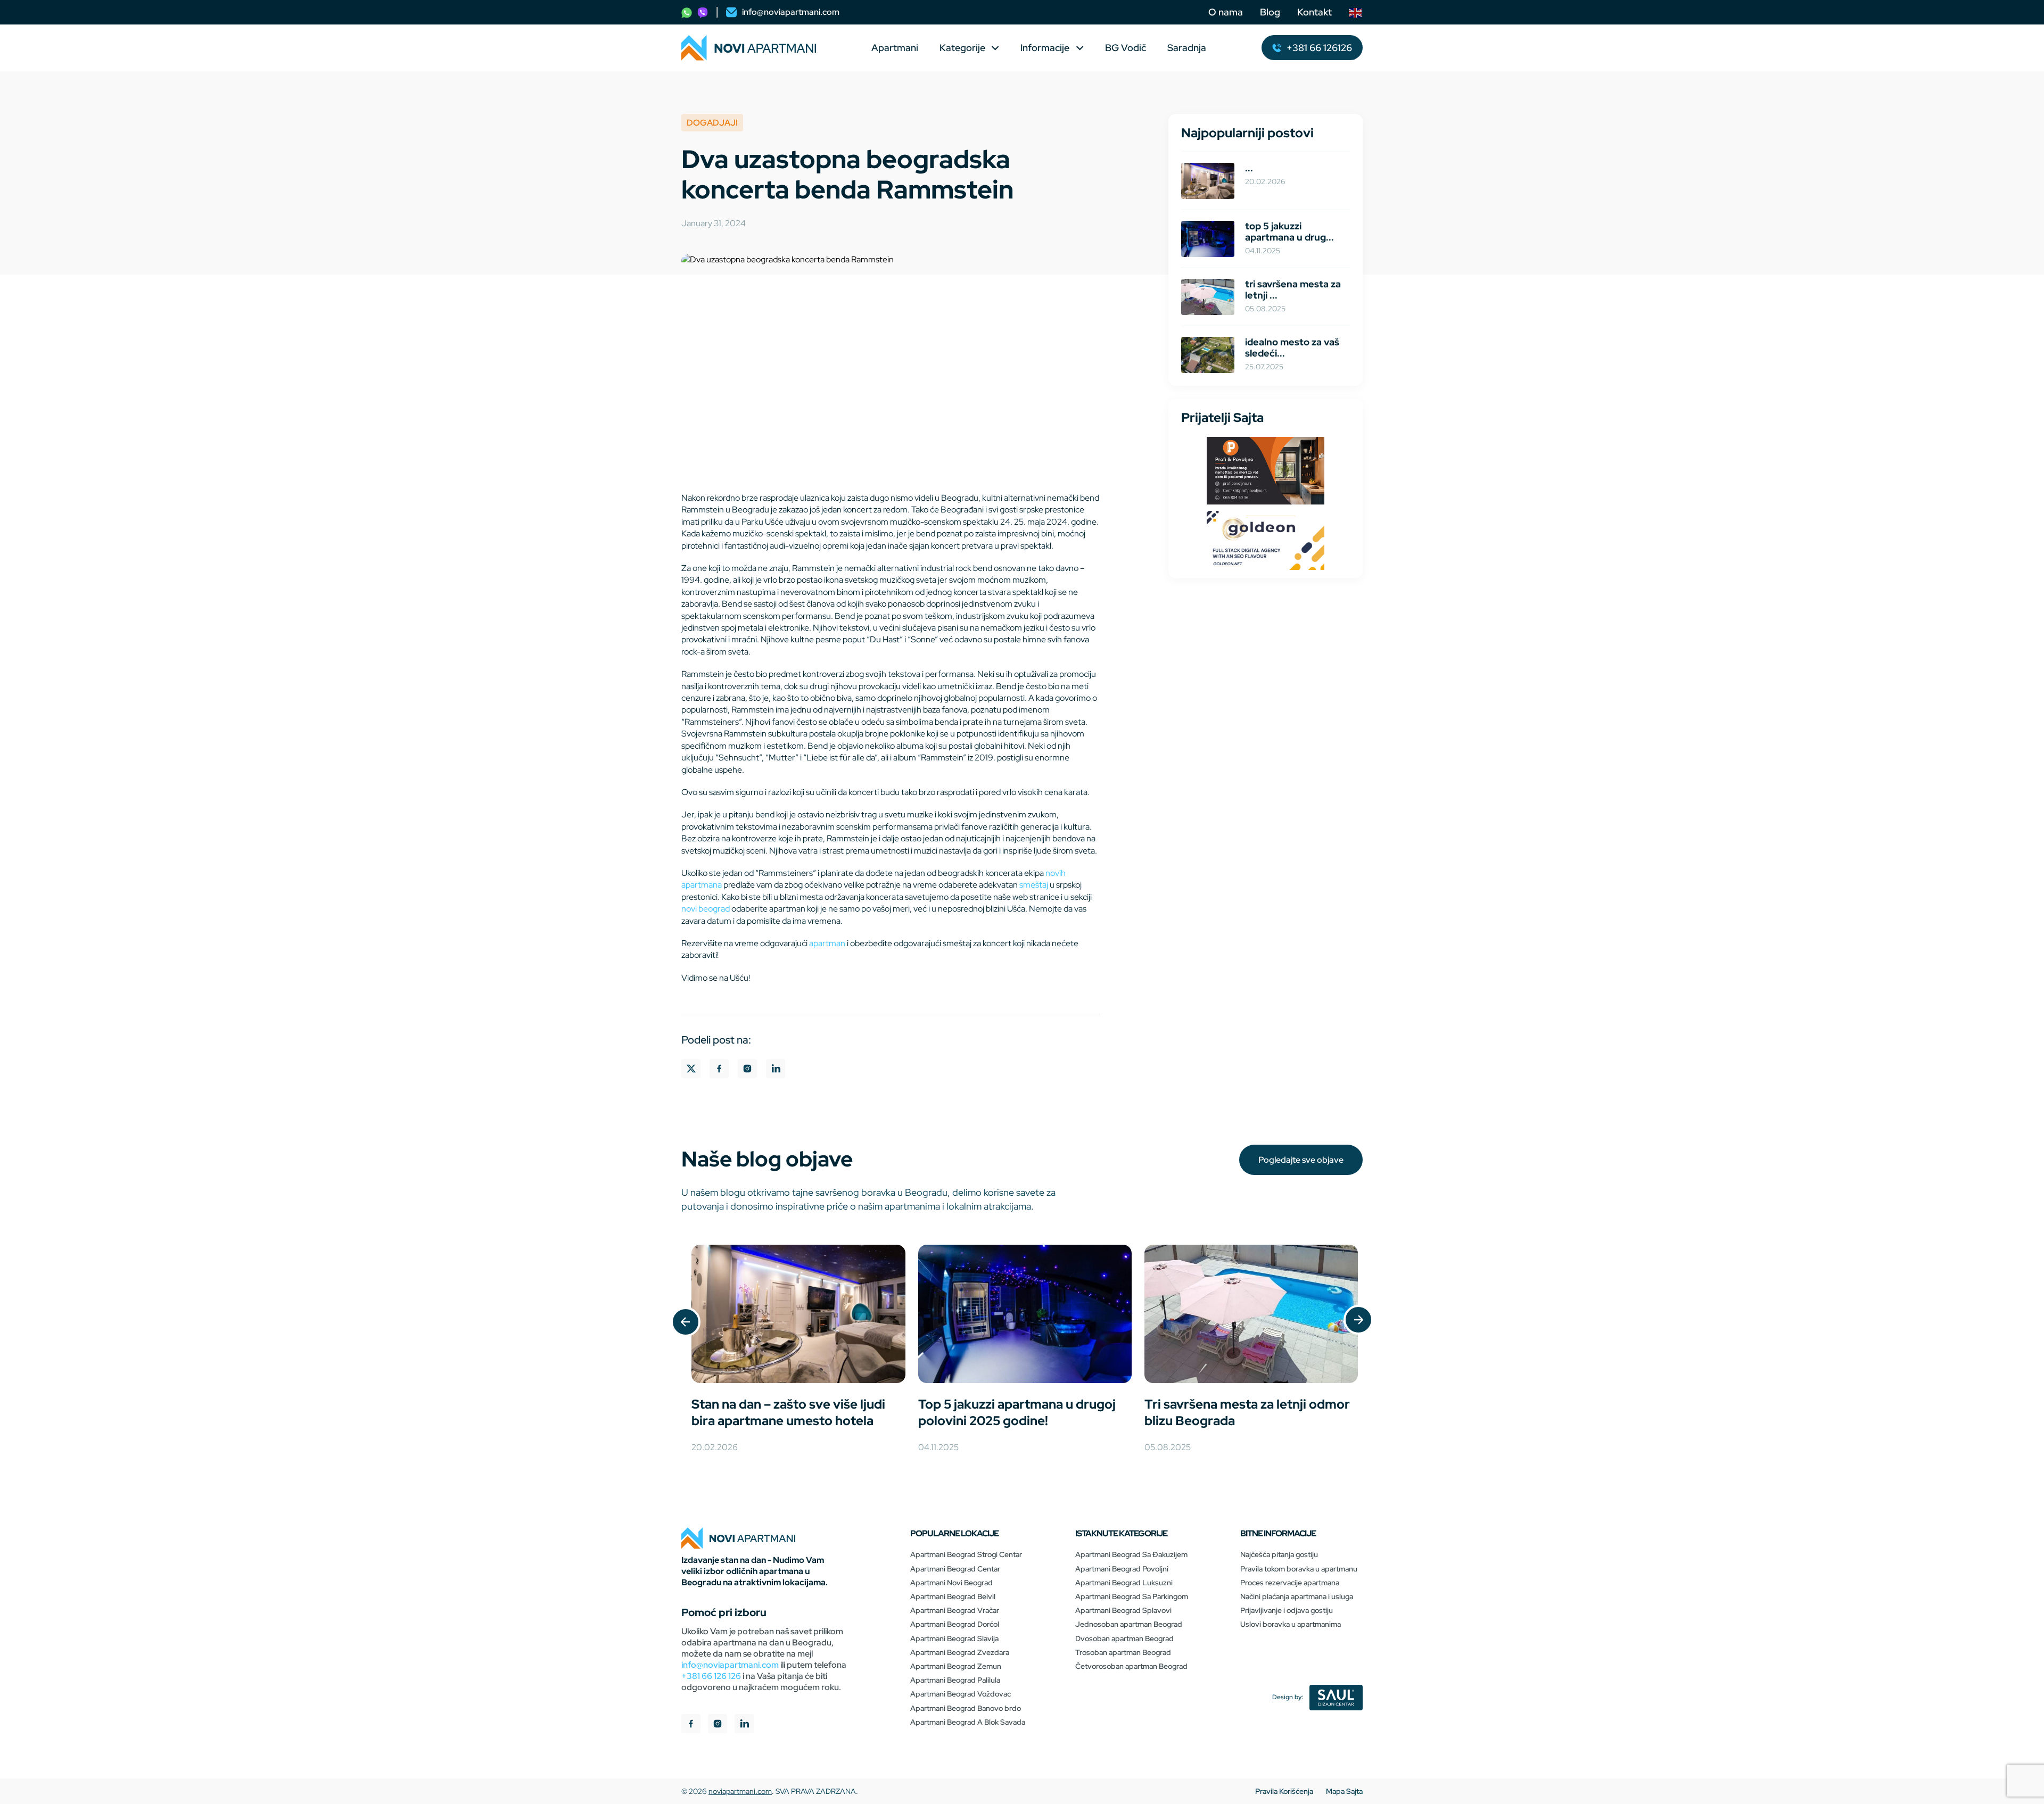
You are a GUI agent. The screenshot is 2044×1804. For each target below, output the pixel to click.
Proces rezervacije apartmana (1290, 1583)
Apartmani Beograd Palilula (955, 1680)
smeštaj (1034, 885)
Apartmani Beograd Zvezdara (960, 1652)
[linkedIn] (744, 1725)
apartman (827, 943)
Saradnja (1187, 48)
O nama (1226, 12)
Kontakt (1314, 12)
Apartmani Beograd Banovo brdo (966, 1708)
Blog (1270, 12)
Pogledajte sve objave (1301, 1160)
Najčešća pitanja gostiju (1279, 1554)
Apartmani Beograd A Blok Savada (968, 1722)
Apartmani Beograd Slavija (954, 1639)
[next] (1358, 1321)
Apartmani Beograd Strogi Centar (966, 1554)
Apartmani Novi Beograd (951, 1583)
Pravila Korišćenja (1284, 1791)
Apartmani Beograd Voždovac (961, 1694)
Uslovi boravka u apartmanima (1291, 1624)
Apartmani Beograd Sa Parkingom (1132, 1596)
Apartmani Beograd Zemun (956, 1666)
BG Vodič (1126, 48)
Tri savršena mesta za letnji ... (1293, 289)
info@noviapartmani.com (730, 1665)
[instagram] (718, 1725)
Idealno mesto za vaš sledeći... (1292, 347)
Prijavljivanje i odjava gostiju (1287, 1610)
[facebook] (691, 1725)
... (1249, 168)
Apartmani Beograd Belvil (953, 1596)
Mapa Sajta (1344, 1791)
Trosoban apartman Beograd (1123, 1652)
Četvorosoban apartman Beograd (1131, 1666)
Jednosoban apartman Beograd (1129, 1624)
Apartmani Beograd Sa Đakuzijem (1131, 1554)
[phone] (687, 12)
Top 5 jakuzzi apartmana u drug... (1289, 231)
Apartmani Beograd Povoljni (1122, 1569)
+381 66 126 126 (711, 1676)
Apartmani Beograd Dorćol (955, 1624)
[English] (1356, 12)
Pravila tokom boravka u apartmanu (1299, 1569)
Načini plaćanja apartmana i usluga (1297, 1596)
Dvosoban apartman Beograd (1124, 1639)
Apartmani (895, 48)
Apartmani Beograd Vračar (955, 1610)
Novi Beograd (706, 909)
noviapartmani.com (740, 1791)
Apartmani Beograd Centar (955, 1569)
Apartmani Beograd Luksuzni (1124, 1583)
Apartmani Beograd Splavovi (1123, 1610)
